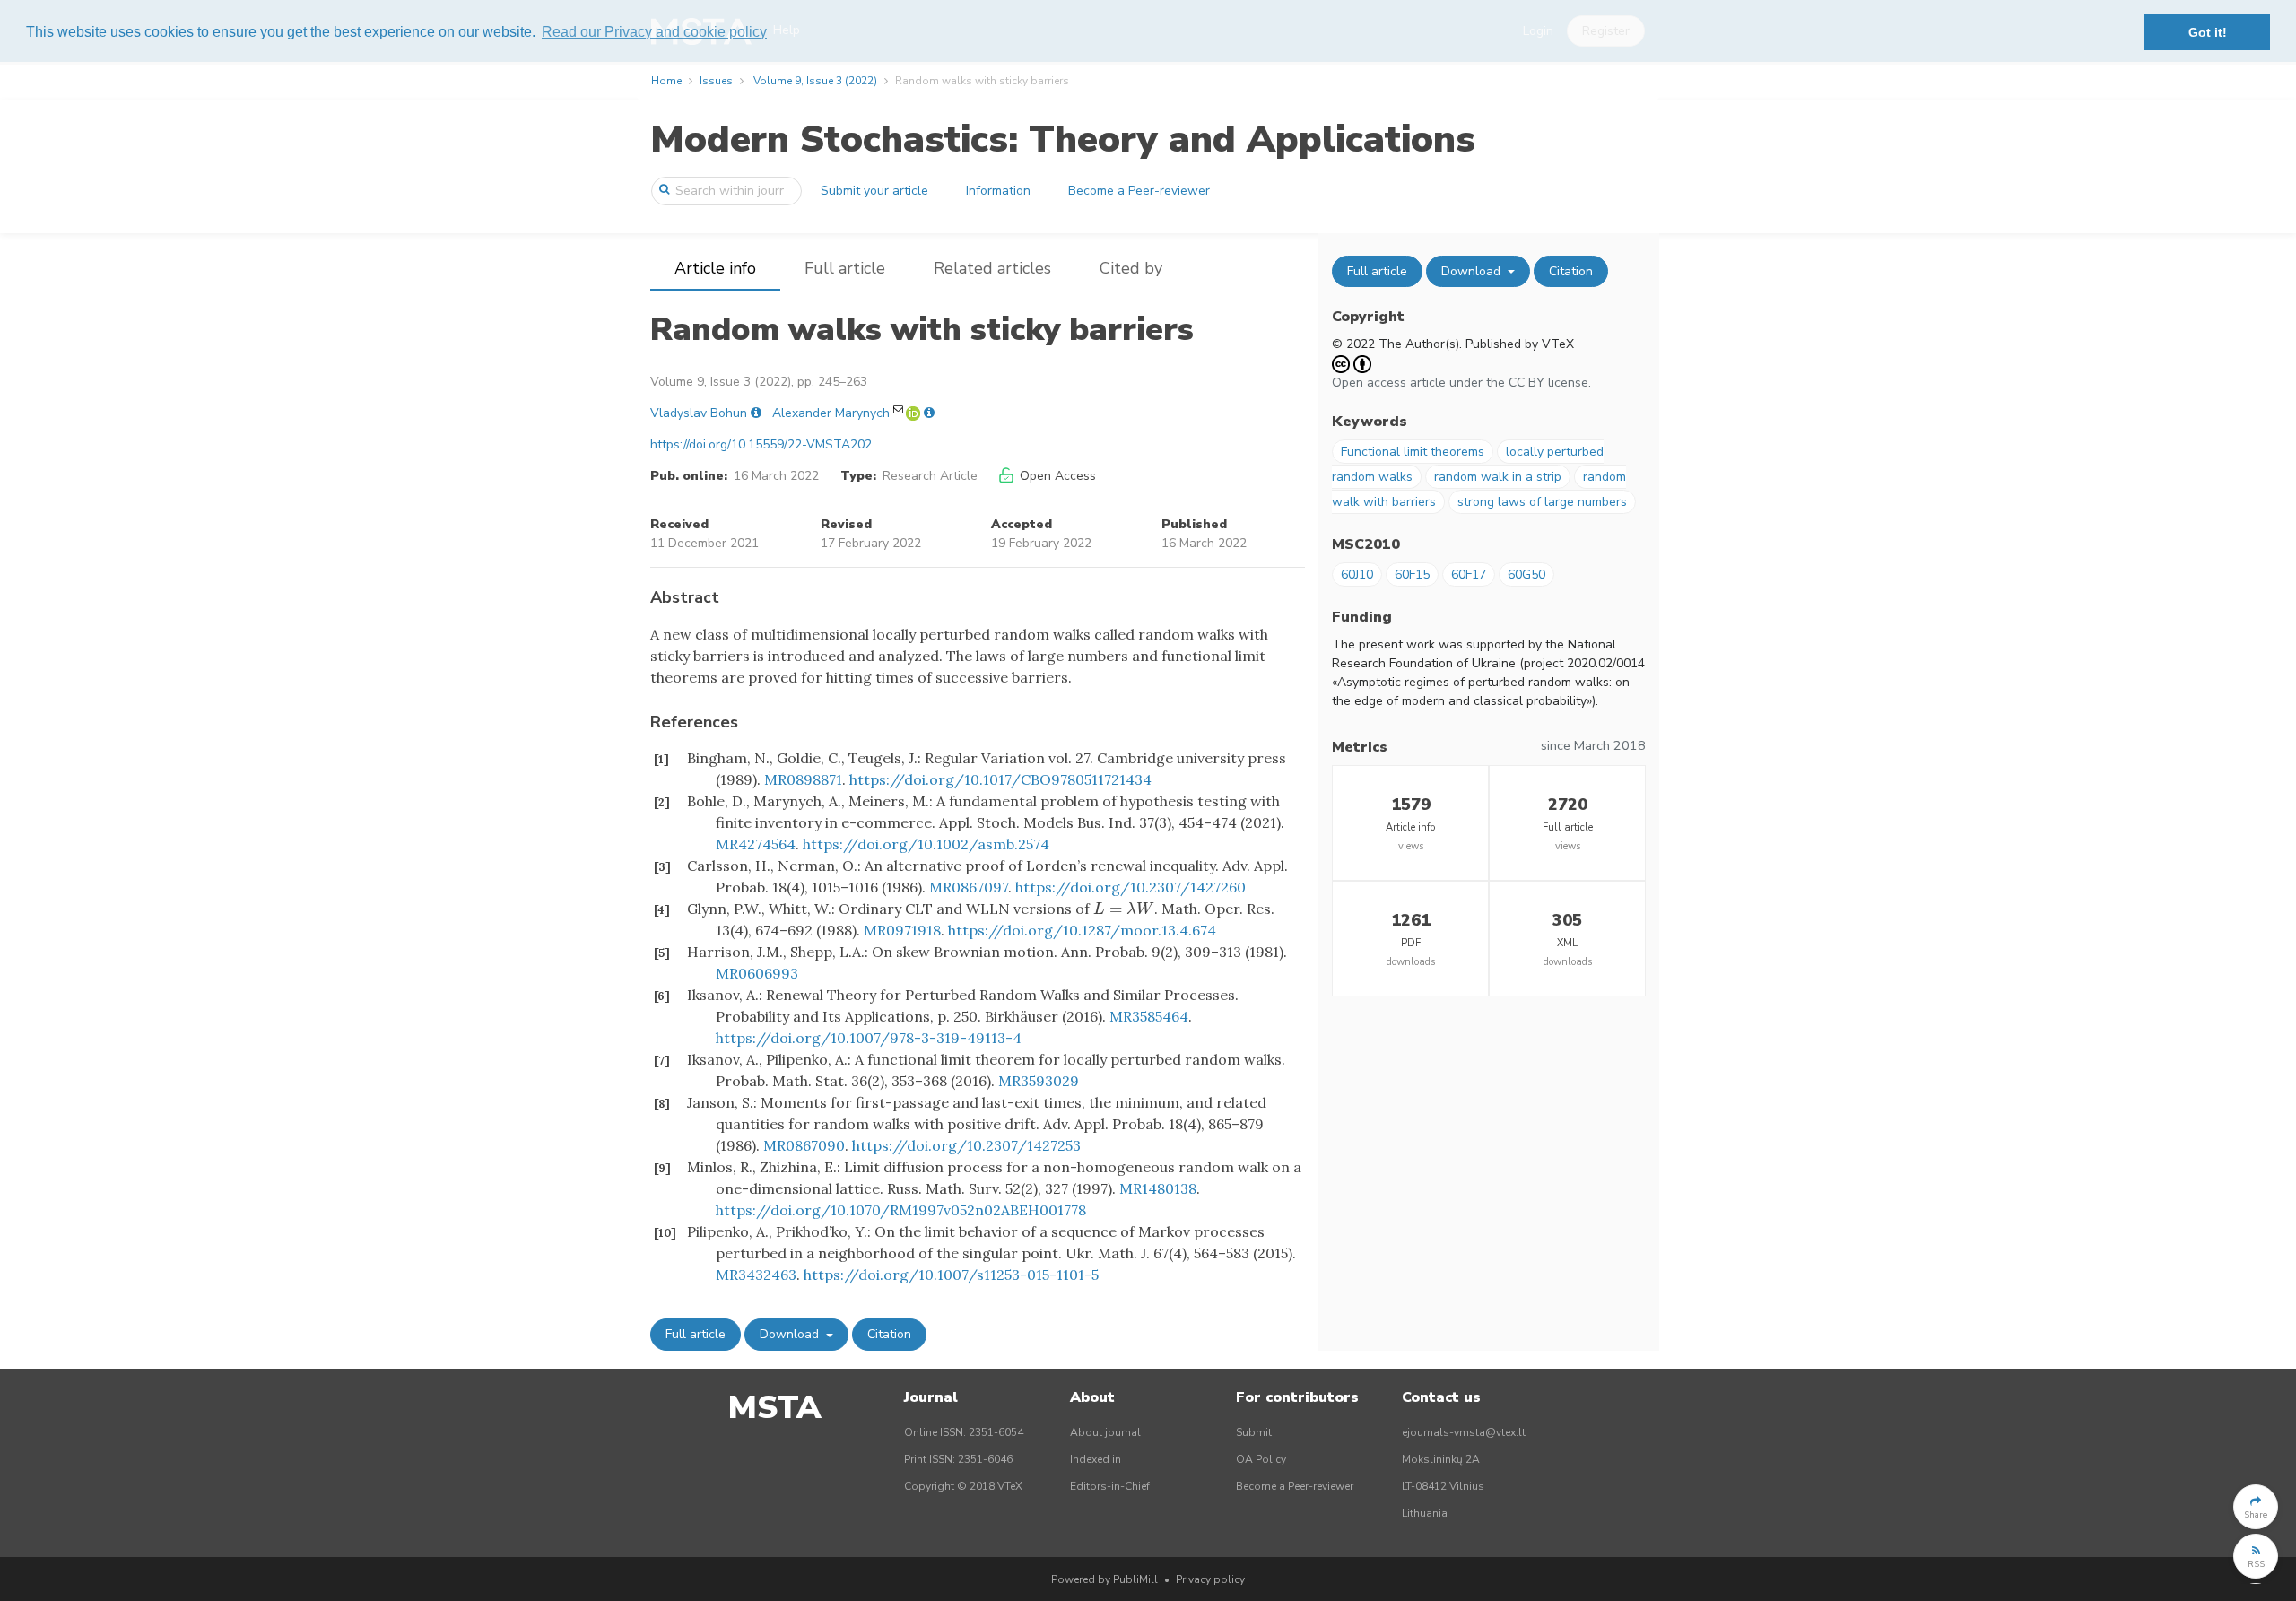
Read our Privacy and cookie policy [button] (654, 32)
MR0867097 (969, 887)
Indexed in (1096, 1459)
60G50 (1526, 574)
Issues (716, 81)
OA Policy (1261, 1459)
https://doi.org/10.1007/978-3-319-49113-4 (869, 1038)
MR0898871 (803, 779)
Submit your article (874, 191)
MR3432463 (756, 1275)
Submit (1254, 1432)
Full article (845, 268)
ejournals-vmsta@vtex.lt (1464, 1432)
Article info (715, 268)
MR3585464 (1149, 1016)
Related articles (992, 268)
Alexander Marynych (831, 413)
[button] (2256, 1507)
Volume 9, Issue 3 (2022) (815, 81)
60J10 (1357, 574)
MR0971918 (902, 930)
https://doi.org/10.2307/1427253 (966, 1145)
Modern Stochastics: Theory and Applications (1063, 139)
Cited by (1131, 268)
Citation (889, 1334)
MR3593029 (1039, 1081)
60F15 (1412, 574)
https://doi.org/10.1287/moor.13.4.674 (1082, 930)
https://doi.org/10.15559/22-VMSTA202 (761, 444)
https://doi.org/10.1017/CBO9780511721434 (1000, 779)
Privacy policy (1210, 1579)
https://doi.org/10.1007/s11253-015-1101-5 (951, 1275)
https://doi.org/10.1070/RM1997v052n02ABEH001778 (901, 1210)
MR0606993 (757, 973)
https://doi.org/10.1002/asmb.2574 (926, 844)
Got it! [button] (2208, 32)
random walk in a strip (1498, 477)
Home (666, 81)
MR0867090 (804, 1145)
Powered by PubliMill (1105, 1579)
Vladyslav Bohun (699, 413)
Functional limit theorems (1413, 452)
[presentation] (1124, 909)
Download (791, 1334)
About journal (1105, 1432)
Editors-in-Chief (1110, 1486)
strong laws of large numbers (1542, 502)
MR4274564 (756, 844)
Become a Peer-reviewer (1139, 191)
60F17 (1469, 574)
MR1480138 (1158, 1188)
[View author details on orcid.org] (915, 413)
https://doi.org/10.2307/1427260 (1131, 887)
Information (998, 191)
